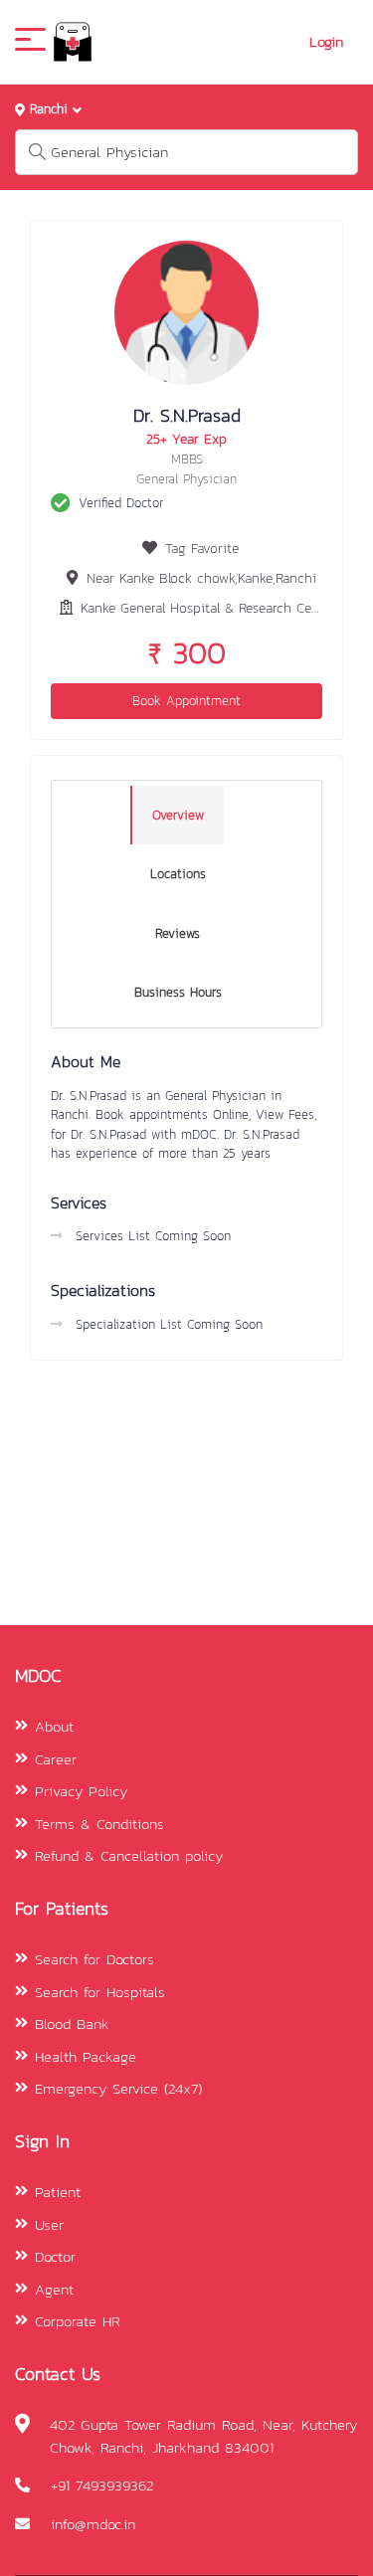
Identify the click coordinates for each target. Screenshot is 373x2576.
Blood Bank (72, 2024)
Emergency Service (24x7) (118, 2088)
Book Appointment (186, 701)
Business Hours (178, 992)
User (49, 2224)
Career (56, 1759)
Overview (178, 815)
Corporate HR (78, 2321)
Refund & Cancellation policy (129, 1855)
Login (326, 42)
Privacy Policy (81, 1791)
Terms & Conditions (99, 1824)
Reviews (178, 933)
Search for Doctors (94, 1959)
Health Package (86, 2056)
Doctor (55, 2256)
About (54, 1726)
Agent (54, 2289)
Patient (58, 2192)
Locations (178, 874)
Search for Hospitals (100, 1992)
